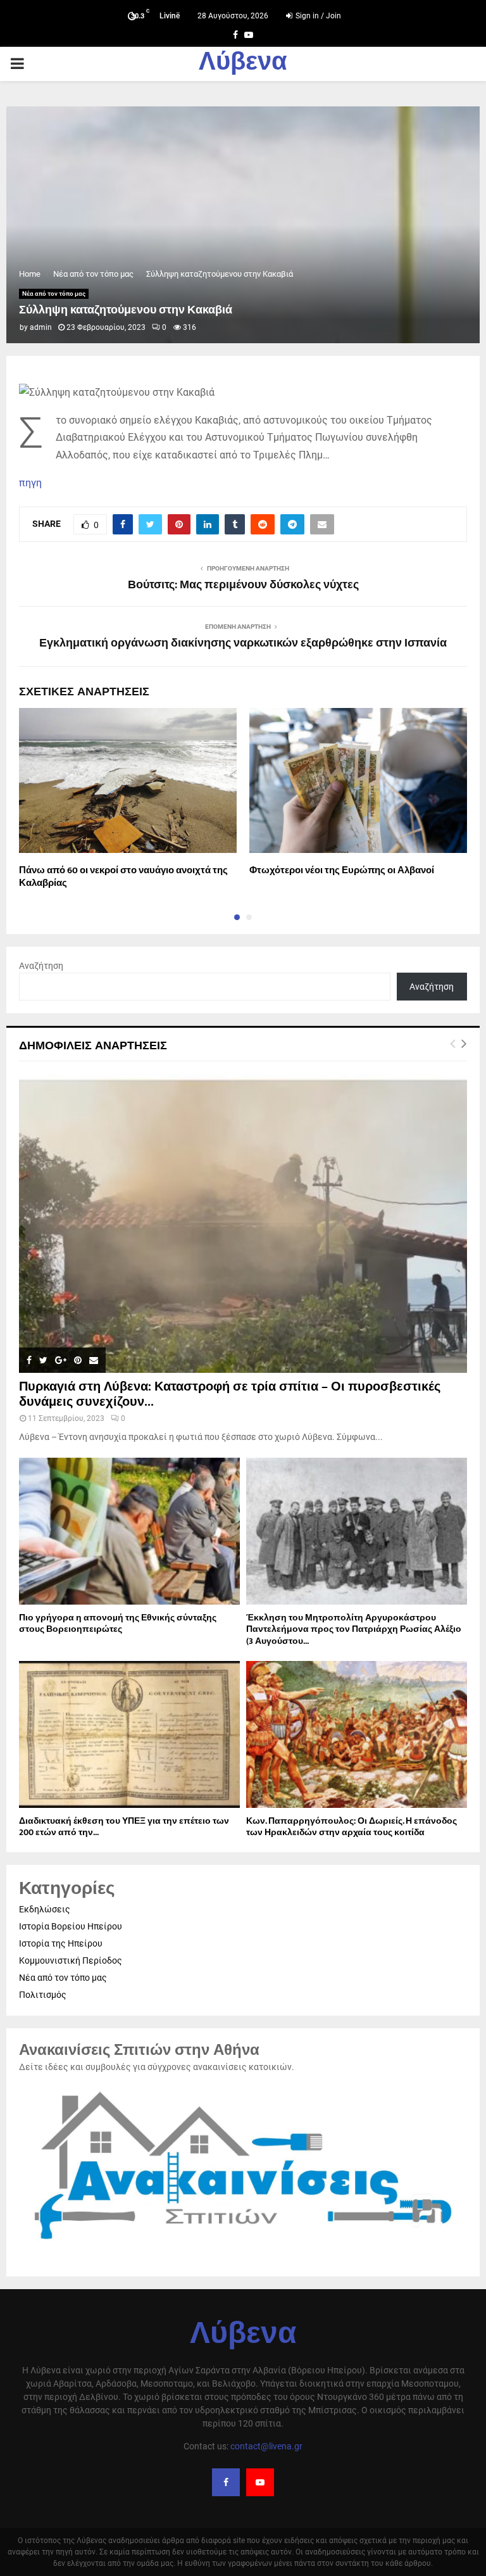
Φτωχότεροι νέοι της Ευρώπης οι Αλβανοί (342, 870)
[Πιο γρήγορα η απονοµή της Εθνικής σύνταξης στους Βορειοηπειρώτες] (129, 1531)
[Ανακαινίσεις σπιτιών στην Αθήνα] (243, 2246)
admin (41, 327)
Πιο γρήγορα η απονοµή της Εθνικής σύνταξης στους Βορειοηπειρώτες (118, 1623)
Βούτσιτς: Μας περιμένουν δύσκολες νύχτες (243, 585)
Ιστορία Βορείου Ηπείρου (71, 1926)
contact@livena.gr (266, 2446)
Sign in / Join (317, 16)
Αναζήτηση (41, 966)
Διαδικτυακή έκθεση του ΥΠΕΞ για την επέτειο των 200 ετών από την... (124, 1827)
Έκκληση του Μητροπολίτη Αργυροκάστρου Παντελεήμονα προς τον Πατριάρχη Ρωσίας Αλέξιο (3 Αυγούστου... (354, 1629)
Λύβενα (243, 64)
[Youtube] (260, 2482)
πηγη (30, 483)
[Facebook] (226, 2482)
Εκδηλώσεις (45, 1909)
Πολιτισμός (43, 1995)
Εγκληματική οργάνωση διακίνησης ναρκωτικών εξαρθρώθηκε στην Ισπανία (243, 643)
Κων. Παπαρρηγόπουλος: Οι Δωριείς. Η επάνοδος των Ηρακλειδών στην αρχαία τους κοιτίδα (352, 1827)
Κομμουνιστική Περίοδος (71, 1960)
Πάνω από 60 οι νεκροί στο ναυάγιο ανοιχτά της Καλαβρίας (123, 877)
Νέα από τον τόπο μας (54, 294)
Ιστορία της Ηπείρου (61, 1943)
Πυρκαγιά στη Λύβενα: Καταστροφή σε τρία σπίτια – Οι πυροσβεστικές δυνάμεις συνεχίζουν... (230, 1394)
